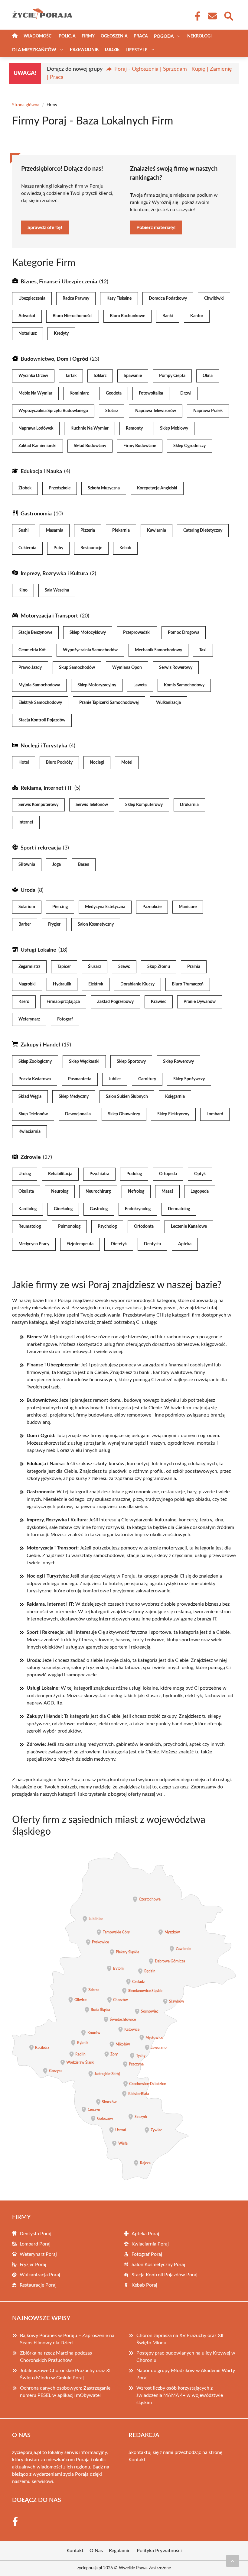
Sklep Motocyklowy (88, 633)
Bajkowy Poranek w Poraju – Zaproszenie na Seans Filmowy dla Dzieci (67, 2339)
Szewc (124, 967)
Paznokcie (152, 907)
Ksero (24, 1002)
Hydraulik (62, 984)
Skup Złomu (159, 967)
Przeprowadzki (137, 633)
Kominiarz (79, 393)
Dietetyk (119, 1244)
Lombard (215, 1114)
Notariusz (28, 334)
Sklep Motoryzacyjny (97, 685)
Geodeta (114, 393)
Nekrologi (199, 36)
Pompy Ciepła (172, 376)
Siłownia (27, 865)
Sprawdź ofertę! (45, 227)
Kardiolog (28, 1209)
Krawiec (159, 1002)
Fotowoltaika (151, 393)
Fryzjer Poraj (33, 2265)
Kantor (197, 316)
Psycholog (107, 1227)
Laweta (140, 685)
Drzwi (186, 393)
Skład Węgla (30, 1097)
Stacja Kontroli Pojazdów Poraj (165, 2275)
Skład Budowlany (90, 446)
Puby (58, 548)
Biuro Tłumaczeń (188, 984)
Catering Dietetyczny (203, 530)
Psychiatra (99, 1174)
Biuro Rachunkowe (127, 316)
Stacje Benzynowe (35, 633)
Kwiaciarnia (29, 1132)
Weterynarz (29, 1019)
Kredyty (61, 334)
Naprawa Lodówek (36, 428)
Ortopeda (168, 1174)
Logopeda (200, 1191)
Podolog (134, 1174)
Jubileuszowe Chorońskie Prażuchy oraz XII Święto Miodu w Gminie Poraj (66, 2374)
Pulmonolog (69, 1227)
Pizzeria (88, 530)
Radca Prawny (76, 298)
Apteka (185, 1244)
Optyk (200, 1174)
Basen (84, 865)
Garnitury (147, 1079)
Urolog (25, 1174)
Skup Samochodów (77, 668)
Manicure (188, 907)
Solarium (27, 907)
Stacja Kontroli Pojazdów (42, 720)
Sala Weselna (57, 590)
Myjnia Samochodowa (39, 685)
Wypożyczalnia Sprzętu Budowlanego (53, 411)
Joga (57, 865)
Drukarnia (189, 805)
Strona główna (26, 105)
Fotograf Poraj (147, 2254)
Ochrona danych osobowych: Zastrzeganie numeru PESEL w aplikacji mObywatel (65, 2392)
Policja (67, 36)
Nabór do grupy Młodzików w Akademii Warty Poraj (186, 2374)
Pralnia (194, 967)
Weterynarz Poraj (38, 2254)
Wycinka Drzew (33, 376)
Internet (26, 822)
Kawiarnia (157, 530)
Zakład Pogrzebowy (115, 1002)
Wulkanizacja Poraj (40, 2275)
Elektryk (96, 984)
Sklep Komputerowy (144, 805)
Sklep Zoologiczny (35, 1062)
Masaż (167, 1191)
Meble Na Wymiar (35, 393)
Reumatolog (30, 1227)
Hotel (24, 762)
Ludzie (112, 50)
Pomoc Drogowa (184, 633)
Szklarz (100, 376)
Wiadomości (38, 36)
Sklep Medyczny (74, 1097)
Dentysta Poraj (36, 2234)
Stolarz (112, 411)
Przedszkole (60, 488)
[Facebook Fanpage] (196, 16)
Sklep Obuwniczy (124, 1114)
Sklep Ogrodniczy (189, 446)
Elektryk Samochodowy (40, 703)
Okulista (26, 1191)
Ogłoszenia (114, 36)
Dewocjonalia (78, 1114)
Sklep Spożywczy (189, 1079)
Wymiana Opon (127, 668)
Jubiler (115, 1079)
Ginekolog (63, 1209)
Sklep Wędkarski (84, 1062)
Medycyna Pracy (34, 1244)
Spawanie (133, 376)
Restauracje (91, 548)
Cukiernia (27, 548)
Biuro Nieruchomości (73, 316)
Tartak (71, 376)
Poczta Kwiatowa (35, 1079)
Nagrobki (27, 984)
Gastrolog (99, 1209)
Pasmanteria (80, 1079)
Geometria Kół (32, 650)
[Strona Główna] (15, 36)
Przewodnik (84, 50)
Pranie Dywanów (200, 1002)
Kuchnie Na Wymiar (90, 428)
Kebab (125, 548)
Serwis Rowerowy (176, 668)
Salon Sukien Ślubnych (127, 1097)
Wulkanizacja (168, 703)
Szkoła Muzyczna (104, 488)
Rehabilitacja (60, 1174)
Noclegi (97, 762)
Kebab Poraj (144, 2285)
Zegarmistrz (29, 967)
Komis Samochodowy (184, 685)
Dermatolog (179, 1209)
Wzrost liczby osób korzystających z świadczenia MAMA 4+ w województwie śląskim (180, 2395)
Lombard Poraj (35, 2244)
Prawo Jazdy (30, 668)
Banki (168, 316)
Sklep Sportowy (131, 1062)
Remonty (134, 428)
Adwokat (27, 316)
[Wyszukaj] (228, 15)
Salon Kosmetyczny (96, 924)
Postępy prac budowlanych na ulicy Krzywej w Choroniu (186, 2357)
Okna (208, 376)
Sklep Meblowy (174, 428)
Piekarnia (121, 530)
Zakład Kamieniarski (38, 446)
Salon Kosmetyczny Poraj (158, 2265)
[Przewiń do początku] (233, 2561)
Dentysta (152, 1244)
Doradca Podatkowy (168, 298)
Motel (127, 762)
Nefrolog (136, 1191)
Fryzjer (54, 924)
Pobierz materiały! (156, 227)
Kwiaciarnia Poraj (150, 2244)
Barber (25, 924)
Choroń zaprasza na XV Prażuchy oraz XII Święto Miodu (180, 2339)
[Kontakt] (212, 16)
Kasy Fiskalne (119, 298)
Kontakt (137, 2460)
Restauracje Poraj (38, 2285)
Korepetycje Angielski (157, 488)
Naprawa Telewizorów (156, 411)
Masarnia (55, 530)
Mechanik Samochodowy (158, 650)
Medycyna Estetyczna (105, 907)
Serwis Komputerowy (38, 805)
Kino (23, 590)
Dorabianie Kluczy (137, 984)
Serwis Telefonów (92, 805)
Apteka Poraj (145, 2234)
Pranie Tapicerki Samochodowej (109, 703)
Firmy (88, 36)
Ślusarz (95, 967)
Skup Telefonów (33, 1114)
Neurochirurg (98, 1191)
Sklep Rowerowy (178, 1062)
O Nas (96, 2551)
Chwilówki (214, 298)
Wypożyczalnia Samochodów (90, 650)
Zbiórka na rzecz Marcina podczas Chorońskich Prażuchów (56, 2357)
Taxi (203, 650)
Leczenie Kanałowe (189, 1227)
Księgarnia (175, 1097)
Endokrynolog (138, 1209)
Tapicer (64, 967)
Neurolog (60, 1191)
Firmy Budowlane (140, 446)
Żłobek (25, 488)
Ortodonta (144, 1227)
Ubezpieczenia (32, 298)
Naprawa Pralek (208, 411)
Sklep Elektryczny (173, 1114)
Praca (141, 36)
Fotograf (65, 1019)
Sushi (24, 530)
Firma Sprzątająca (63, 1002)
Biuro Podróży (59, 762)
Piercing (60, 907)
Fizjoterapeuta (80, 1244)
